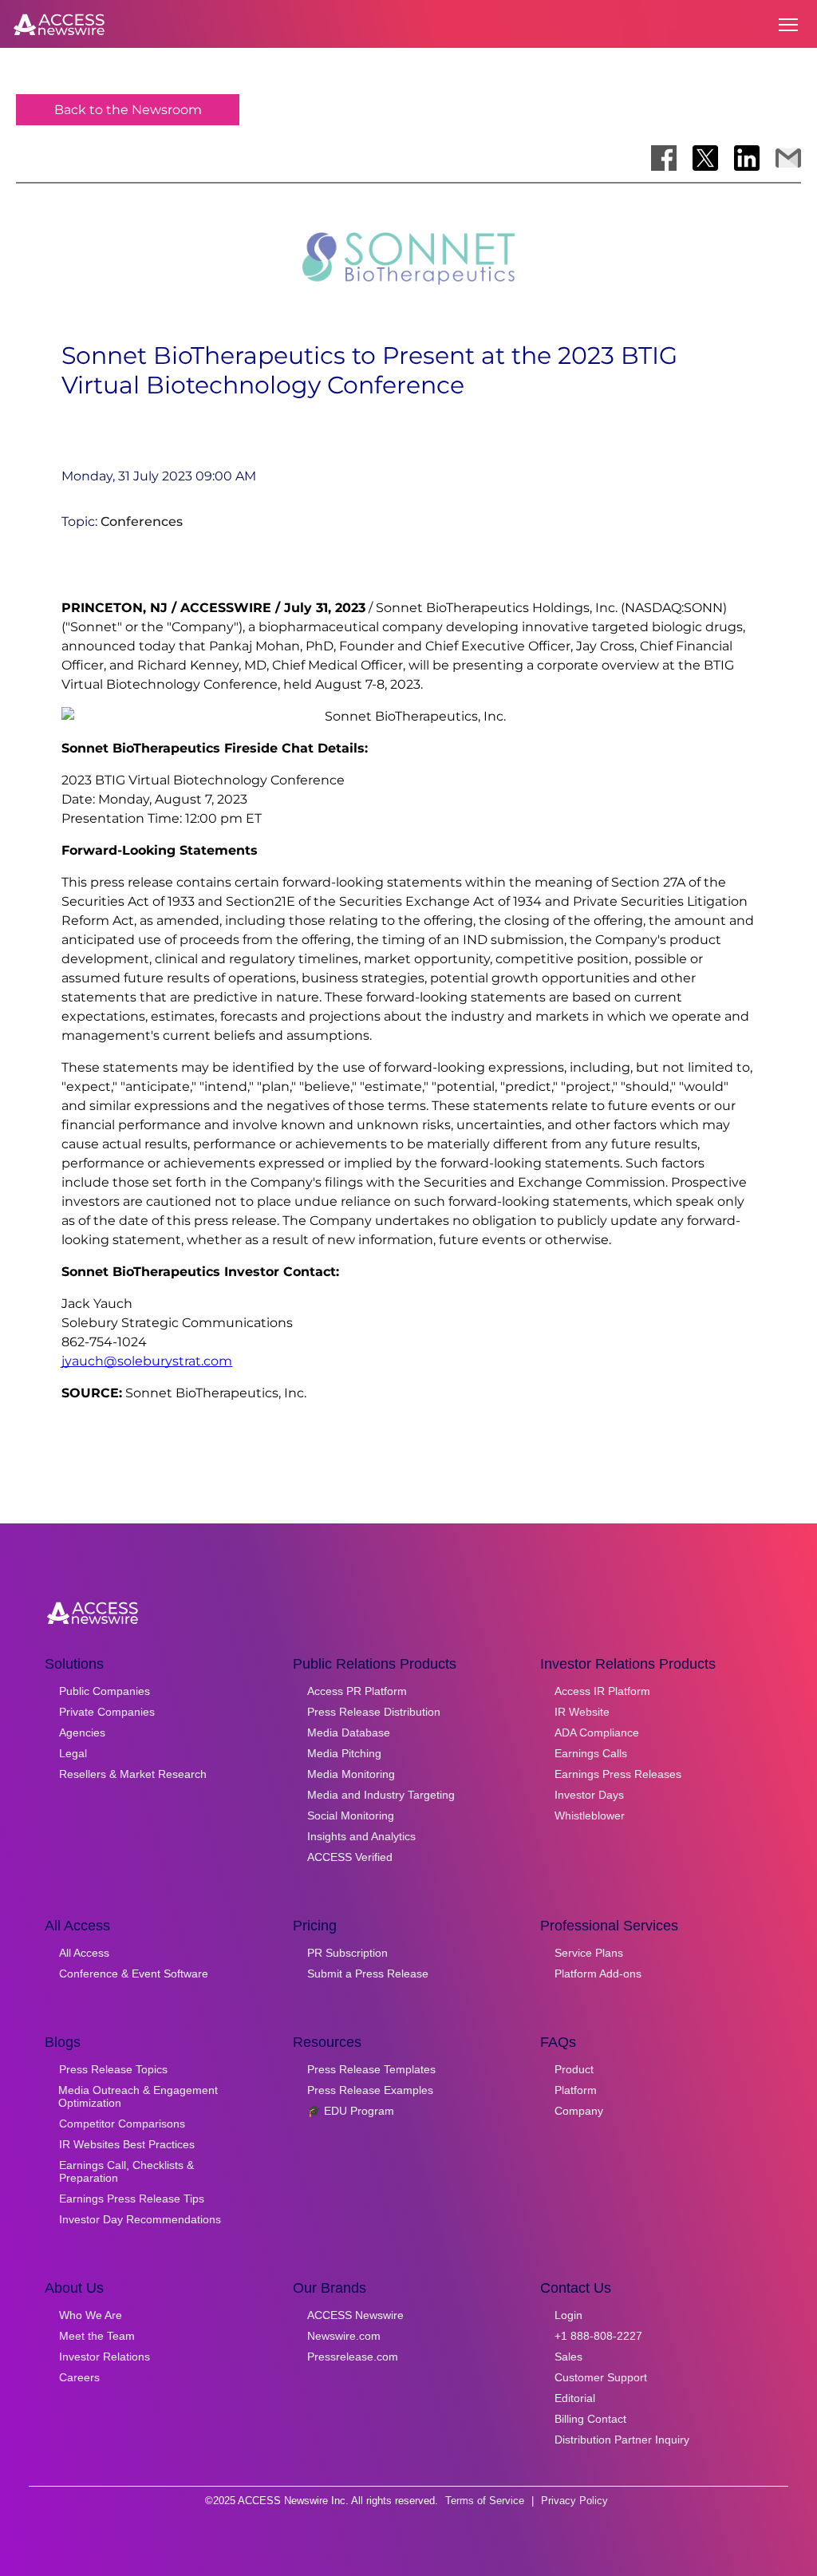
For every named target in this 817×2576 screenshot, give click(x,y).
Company (579, 2111)
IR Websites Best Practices (127, 2144)
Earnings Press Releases (618, 1774)
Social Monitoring (351, 1815)
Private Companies (107, 1712)
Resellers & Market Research (133, 1774)
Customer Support (601, 2377)
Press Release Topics (113, 2069)
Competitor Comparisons (122, 2124)
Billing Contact (590, 2419)
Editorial (575, 2398)
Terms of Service (485, 2501)
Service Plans (589, 1953)
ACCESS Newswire (355, 2315)
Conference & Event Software (134, 1973)
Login (568, 2315)
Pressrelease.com (353, 2357)
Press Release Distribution (374, 1712)
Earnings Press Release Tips (132, 2199)
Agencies (82, 1732)
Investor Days (589, 1795)
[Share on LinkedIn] (747, 158)
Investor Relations (105, 2357)
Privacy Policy (574, 2501)
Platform (576, 2090)
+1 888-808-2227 (598, 2336)
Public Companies (105, 1691)
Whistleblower (590, 1815)
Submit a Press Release (368, 1973)
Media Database (349, 1732)
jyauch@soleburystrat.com (147, 1361)
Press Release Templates (371, 2069)
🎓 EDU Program (351, 2111)
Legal (73, 1753)
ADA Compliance (597, 1732)
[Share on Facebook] (664, 158)
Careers (79, 2377)
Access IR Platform (602, 1691)
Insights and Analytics (361, 1836)
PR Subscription (347, 1953)
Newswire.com (344, 2336)
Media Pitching (344, 1753)
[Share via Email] (788, 158)
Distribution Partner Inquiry (622, 2440)
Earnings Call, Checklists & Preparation (126, 2171)
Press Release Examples (370, 2090)
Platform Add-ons (598, 1973)
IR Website (582, 1712)
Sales (568, 2357)
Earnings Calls (591, 1753)
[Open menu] (788, 25)
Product (574, 2069)
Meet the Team (97, 2336)
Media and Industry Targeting (381, 1795)
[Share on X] (705, 158)
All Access (84, 1953)
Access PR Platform (357, 1691)
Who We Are (91, 2315)
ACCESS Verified (350, 1857)
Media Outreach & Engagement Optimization (138, 2096)
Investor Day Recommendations (140, 2219)
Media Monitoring (351, 1774)
